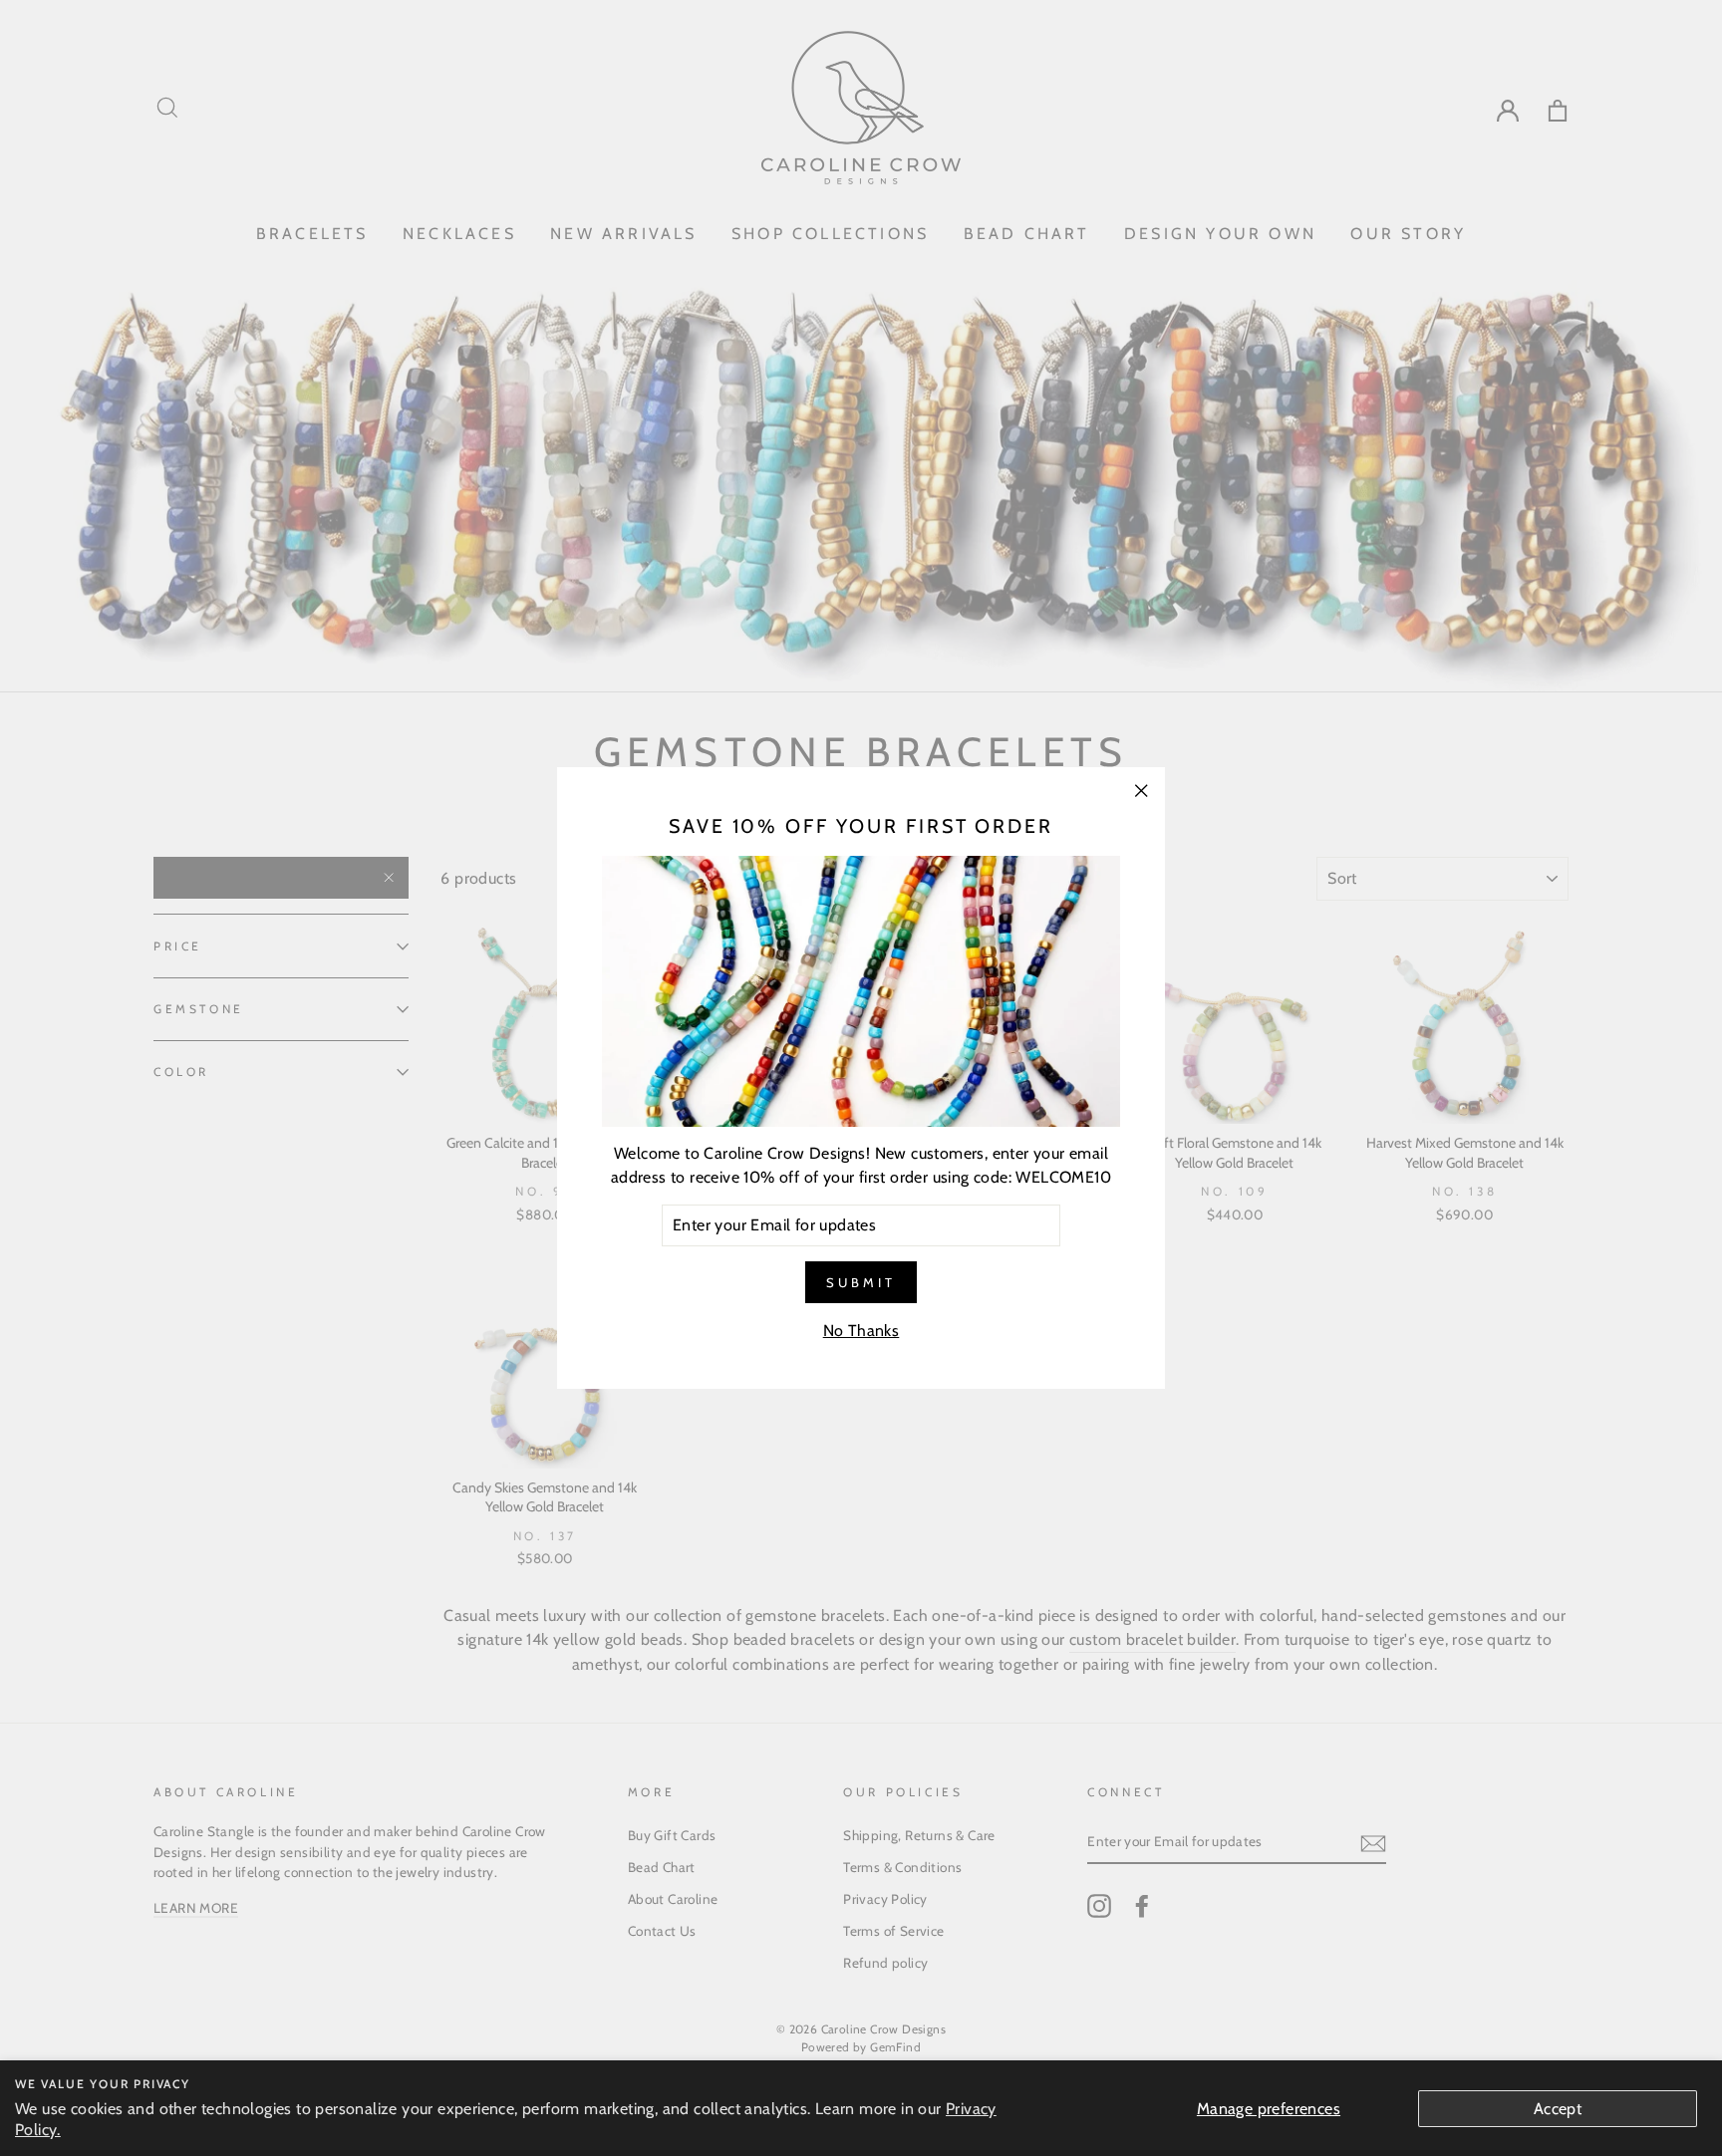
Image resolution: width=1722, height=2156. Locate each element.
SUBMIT (861, 1282)
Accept (1558, 2109)
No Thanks (861, 1331)
